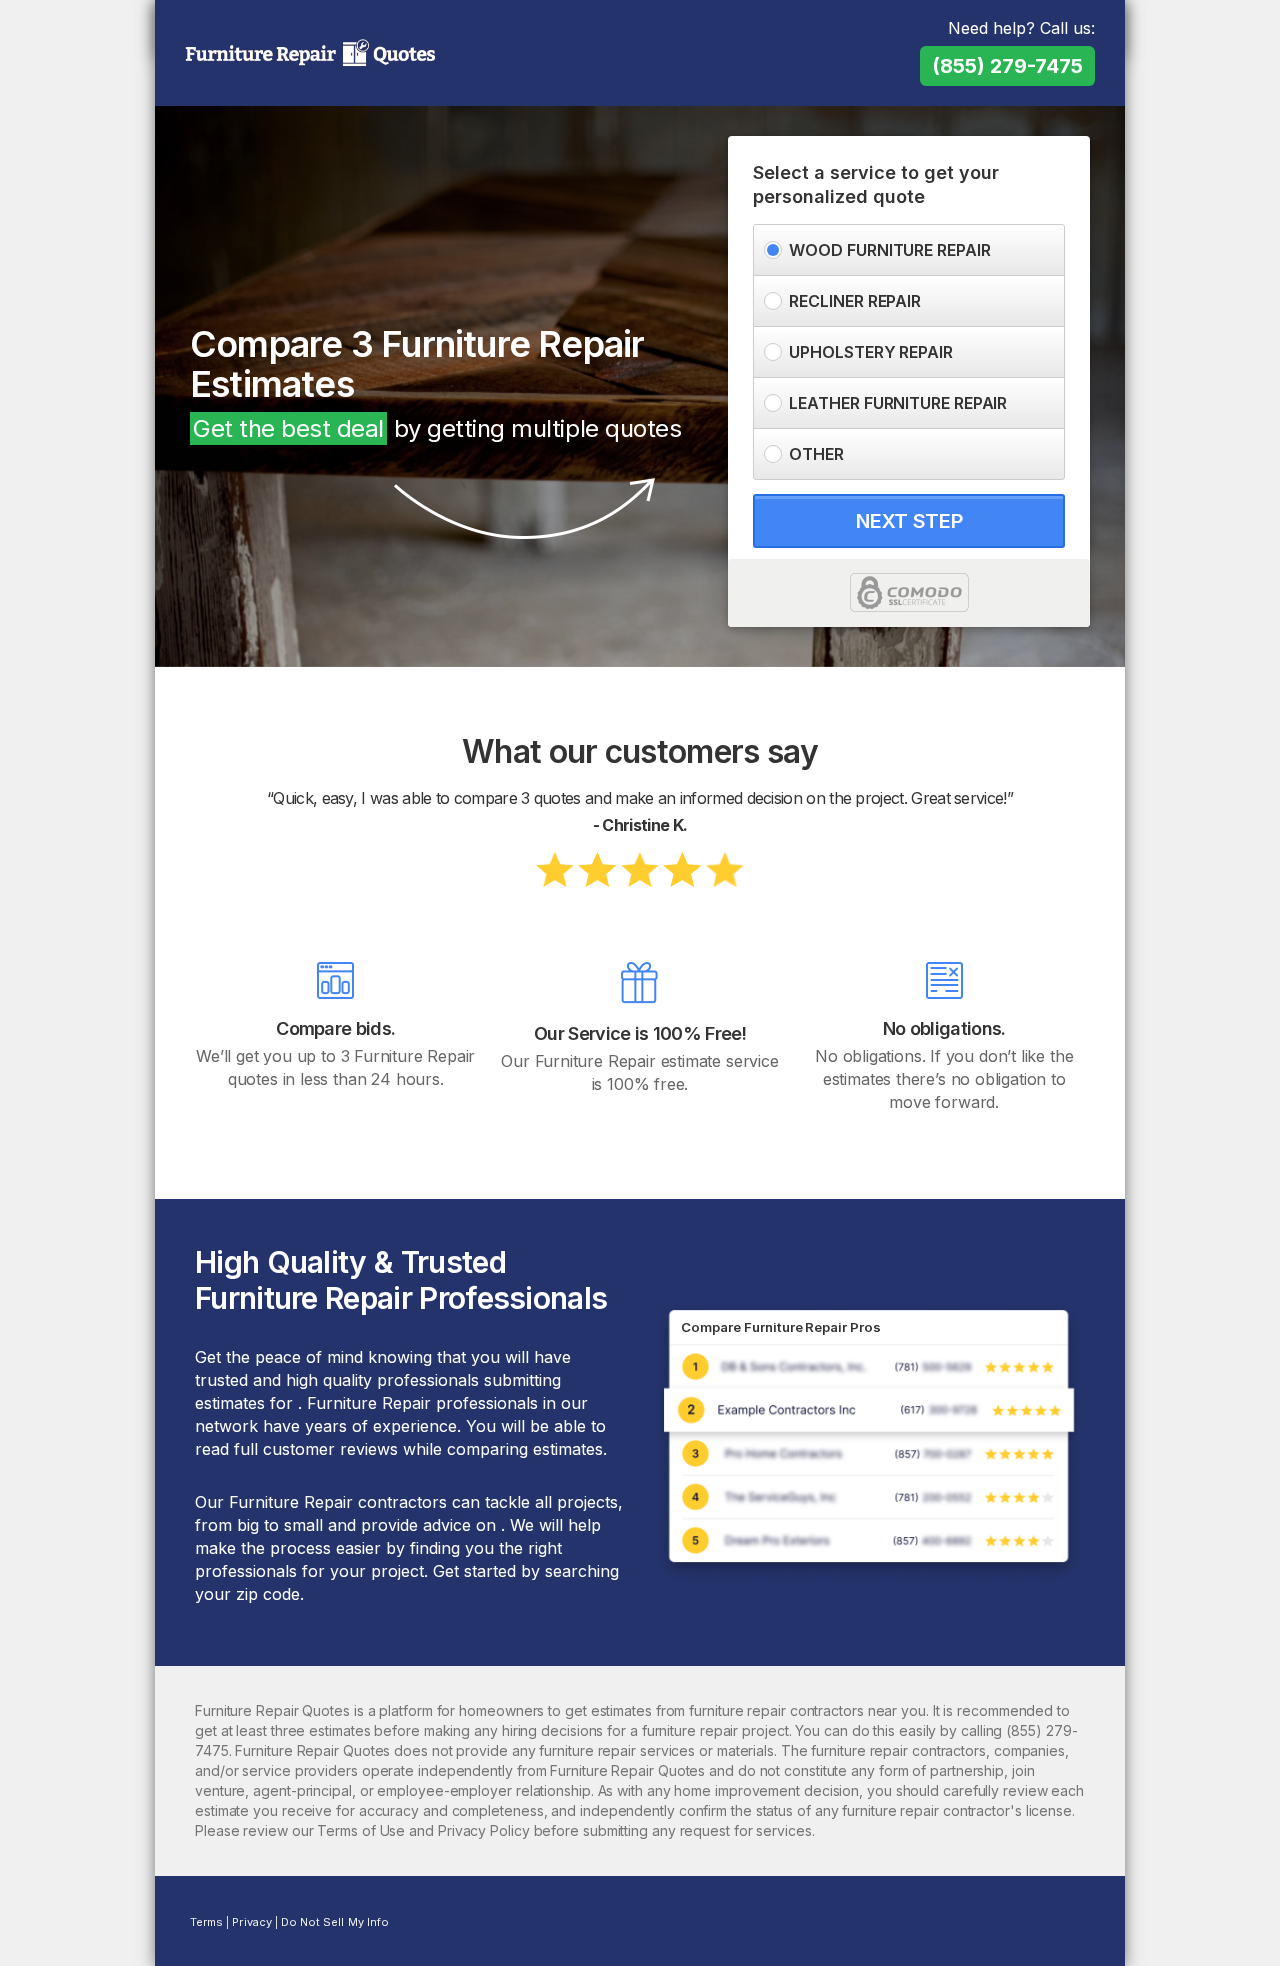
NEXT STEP (909, 521)
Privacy (251, 1922)
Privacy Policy (484, 1830)
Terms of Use (361, 1830)
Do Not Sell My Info (335, 1922)
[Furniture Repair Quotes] (310, 55)
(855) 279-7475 (1007, 66)
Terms (206, 1922)
